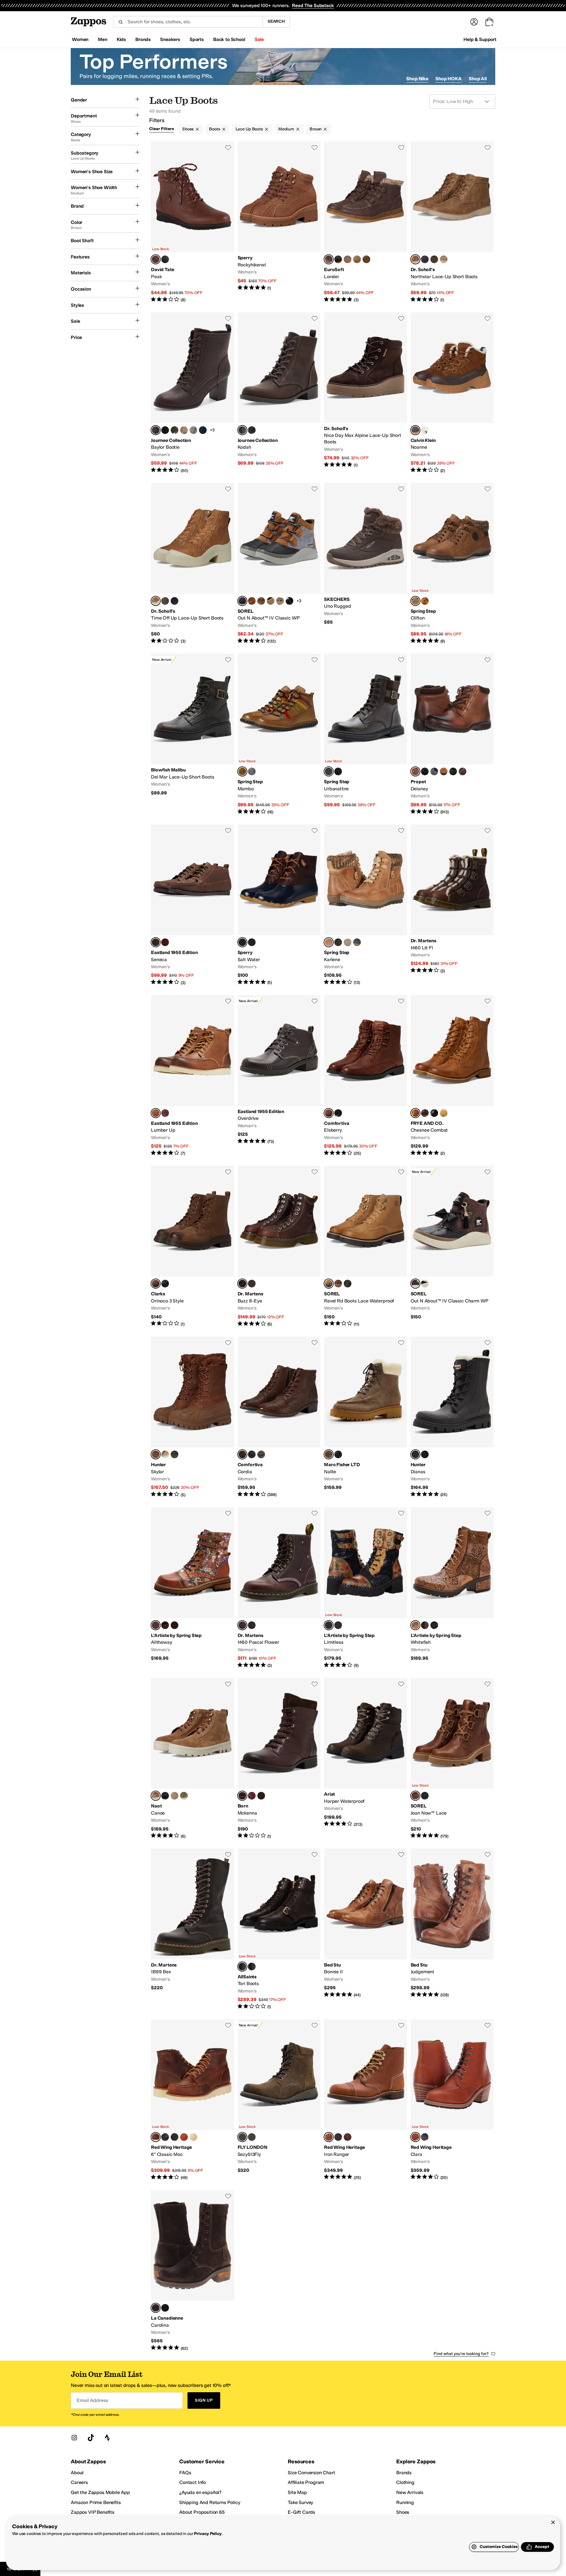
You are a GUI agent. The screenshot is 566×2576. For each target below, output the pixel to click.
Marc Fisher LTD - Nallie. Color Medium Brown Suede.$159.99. (366, 1417)
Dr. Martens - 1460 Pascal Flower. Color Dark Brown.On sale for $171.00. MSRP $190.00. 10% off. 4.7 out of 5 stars (279, 1588)
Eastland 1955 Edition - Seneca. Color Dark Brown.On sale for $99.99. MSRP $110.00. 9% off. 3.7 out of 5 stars (192, 905)
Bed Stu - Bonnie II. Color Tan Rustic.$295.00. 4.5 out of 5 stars (366, 1929)
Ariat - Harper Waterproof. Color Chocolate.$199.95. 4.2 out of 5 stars (366, 1759)
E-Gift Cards (301, 2512)
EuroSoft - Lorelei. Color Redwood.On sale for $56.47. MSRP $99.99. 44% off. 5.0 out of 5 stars (366, 222)
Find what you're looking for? (461, 2354)
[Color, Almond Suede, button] (175, 1796)
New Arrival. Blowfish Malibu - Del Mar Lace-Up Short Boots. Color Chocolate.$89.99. (192, 734)
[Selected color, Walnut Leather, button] (156, 1284)
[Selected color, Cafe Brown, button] (329, 1113)
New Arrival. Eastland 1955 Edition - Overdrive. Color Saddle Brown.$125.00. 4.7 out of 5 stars (279, 1076)
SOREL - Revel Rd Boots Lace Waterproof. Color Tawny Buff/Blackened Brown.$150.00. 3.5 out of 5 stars (366, 1247)
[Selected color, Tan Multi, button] (329, 1625)
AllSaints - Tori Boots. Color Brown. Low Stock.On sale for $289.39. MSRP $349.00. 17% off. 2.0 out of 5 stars (279, 1929)
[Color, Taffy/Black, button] (252, 601)
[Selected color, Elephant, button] (242, 2137)
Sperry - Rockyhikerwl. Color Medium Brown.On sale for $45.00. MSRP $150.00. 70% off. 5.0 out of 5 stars (279, 222)
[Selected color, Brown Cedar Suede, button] (156, 1796)
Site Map (297, 2492)
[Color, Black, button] (165, 259)
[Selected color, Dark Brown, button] (156, 942)
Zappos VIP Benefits (93, 2512)
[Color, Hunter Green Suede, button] (184, 1796)
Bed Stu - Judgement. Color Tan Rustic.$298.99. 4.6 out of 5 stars (452, 1929)
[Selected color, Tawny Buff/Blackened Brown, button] (329, 1284)
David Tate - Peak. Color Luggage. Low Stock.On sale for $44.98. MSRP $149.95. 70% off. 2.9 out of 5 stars (192, 222)
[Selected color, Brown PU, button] (156, 430)
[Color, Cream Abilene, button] (193, 2137)
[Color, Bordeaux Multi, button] (175, 1625)
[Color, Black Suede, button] (425, 771)
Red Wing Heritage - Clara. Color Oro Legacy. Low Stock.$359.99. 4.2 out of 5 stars (452, 2100)
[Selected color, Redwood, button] (329, 259)
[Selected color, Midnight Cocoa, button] (415, 1284)
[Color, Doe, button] (444, 771)
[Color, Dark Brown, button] (434, 259)
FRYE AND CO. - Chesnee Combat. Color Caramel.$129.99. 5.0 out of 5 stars (452, 1076)
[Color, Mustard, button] (425, 601)
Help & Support (480, 39)
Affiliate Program (306, 2482)
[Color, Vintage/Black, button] (252, 430)
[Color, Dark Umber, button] (165, 601)
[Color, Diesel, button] (252, 2137)
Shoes (188, 129)
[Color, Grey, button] (193, 430)
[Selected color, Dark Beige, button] (242, 942)
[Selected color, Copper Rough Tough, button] (156, 2137)
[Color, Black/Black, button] (348, 1284)
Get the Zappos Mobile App (100, 2492)
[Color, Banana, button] (444, 1113)
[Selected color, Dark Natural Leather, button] (156, 1454)
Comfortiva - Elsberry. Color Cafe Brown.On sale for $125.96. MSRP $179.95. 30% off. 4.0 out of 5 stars (366, 1076)
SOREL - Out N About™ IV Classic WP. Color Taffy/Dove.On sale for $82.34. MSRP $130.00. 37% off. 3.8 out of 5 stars (279, 564)
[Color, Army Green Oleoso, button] (261, 1454)
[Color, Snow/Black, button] (425, 1284)
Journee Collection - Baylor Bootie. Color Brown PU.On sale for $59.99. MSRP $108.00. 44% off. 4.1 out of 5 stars (192, 393)
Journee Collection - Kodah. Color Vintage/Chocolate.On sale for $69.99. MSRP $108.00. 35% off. (279, 393)
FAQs (185, 2473)
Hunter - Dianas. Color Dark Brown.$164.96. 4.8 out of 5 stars (452, 1417)
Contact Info (192, 2482)
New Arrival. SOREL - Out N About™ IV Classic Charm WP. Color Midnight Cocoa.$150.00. (452, 1247)
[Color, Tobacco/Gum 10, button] (338, 1284)
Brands (404, 2473)
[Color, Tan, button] (165, 942)
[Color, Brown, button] (366, 259)
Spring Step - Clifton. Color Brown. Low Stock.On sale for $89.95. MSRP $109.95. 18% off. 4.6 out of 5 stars (452, 564)
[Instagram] (74, 2438)
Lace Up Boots (249, 129)
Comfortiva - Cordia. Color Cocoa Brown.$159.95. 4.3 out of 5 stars (279, 1417)
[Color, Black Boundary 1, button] (165, 2137)
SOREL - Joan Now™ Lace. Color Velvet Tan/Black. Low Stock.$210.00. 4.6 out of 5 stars (452, 1759)
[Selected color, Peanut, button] (156, 1113)
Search (276, 21)
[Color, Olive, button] (175, 430)
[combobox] (188, 22)
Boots (214, 129)
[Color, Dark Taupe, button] (348, 259)
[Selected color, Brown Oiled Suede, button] (156, 2308)
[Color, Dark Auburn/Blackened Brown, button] (261, 601)
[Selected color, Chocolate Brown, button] (329, 771)
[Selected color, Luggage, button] (156, 259)
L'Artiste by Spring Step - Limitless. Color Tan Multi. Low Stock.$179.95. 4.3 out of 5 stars (366, 1588)
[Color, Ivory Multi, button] (425, 430)
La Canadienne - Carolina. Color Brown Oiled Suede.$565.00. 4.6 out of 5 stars (192, 2271)
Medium (286, 129)
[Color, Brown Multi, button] (425, 1625)
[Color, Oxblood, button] (165, 1113)
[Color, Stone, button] (357, 259)
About (77, 2473)
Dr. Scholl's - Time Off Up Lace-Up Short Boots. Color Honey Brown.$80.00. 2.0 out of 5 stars (192, 564)
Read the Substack (313, 5)
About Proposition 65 (202, 2512)
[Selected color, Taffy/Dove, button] (242, 601)
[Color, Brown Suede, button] (463, 771)
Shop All (478, 79)
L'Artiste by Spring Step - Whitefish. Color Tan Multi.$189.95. (452, 1588)
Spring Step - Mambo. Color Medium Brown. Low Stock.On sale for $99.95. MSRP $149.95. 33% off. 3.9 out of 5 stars (279, 734)
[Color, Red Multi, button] (338, 1625)
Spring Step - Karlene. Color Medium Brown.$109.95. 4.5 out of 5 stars (366, 905)
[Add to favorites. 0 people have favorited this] (228, 148)
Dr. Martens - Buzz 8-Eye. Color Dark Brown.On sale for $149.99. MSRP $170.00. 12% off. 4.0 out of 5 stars (279, 1247)
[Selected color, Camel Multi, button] (156, 1625)
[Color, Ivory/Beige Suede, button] (165, 1454)
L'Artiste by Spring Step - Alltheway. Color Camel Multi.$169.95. (192, 1588)
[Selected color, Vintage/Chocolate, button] (242, 430)
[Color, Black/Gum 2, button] (289, 601)
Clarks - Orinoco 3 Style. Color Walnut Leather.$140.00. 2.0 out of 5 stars (192, 1247)
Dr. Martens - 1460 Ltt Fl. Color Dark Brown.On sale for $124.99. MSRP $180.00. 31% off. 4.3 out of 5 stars (452, 905)
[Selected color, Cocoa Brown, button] (242, 1454)
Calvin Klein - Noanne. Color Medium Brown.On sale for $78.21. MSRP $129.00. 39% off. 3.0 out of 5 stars (452, 393)
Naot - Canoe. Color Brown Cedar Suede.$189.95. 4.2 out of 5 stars (192, 1759)
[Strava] (107, 2438)
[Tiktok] (91, 2438)
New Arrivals (410, 2492)
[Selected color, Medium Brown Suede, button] (329, 1454)
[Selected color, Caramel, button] (415, 1113)
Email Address (92, 2400)
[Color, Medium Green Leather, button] (175, 1454)
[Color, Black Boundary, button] (175, 2137)
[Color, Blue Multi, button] (165, 1625)
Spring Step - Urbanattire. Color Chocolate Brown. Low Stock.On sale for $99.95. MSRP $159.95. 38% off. (366, 734)
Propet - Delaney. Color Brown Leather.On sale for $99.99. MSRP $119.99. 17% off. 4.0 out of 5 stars (452, 734)
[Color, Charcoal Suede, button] (165, 1796)
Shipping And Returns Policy (210, 2502)
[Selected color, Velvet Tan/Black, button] (415, 1796)
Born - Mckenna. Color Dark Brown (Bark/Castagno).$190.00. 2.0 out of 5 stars (279, 1759)
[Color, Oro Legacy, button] (184, 2137)
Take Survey (300, 2502)
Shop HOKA (449, 79)
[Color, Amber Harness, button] (348, 2137)
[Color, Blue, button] (203, 430)
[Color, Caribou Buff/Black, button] (271, 601)
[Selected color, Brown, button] (415, 601)
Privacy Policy (208, 2534)
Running (405, 2502)
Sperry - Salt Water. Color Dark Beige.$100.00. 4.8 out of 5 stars (279, 905)
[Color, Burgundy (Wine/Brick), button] (252, 1796)
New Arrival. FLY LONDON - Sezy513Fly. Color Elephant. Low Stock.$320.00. (279, 2100)
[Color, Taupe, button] (444, 259)
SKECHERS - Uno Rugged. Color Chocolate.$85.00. (366, 564)
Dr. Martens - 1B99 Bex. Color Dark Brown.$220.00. (192, 1929)
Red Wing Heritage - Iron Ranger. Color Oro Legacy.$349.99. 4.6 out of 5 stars (366, 2100)
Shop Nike (417, 79)
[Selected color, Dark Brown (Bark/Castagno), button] (242, 1796)
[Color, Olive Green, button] (338, 942)
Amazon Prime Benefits (96, 2502)
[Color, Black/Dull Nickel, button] (252, 1967)
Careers (79, 2482)
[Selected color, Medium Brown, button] (415, 430)
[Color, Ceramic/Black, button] (280, 601)
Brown (316, 129)
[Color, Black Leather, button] (453, 771)
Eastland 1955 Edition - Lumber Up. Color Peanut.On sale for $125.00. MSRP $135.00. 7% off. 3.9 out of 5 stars (192, 1076)
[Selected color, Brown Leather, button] (415, 771)
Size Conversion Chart (311, 2473)
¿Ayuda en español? (200, 2492)
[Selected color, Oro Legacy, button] (329, 2137)
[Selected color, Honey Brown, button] (415, 259)
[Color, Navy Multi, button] (434, 1625)
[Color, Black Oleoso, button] (252, 1454)
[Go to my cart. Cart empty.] (489, 22)
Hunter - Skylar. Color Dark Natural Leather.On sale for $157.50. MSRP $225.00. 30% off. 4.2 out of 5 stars (192, 1417)
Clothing (405, 2482)
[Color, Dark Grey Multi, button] (252, 771)
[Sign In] (474, 22)
